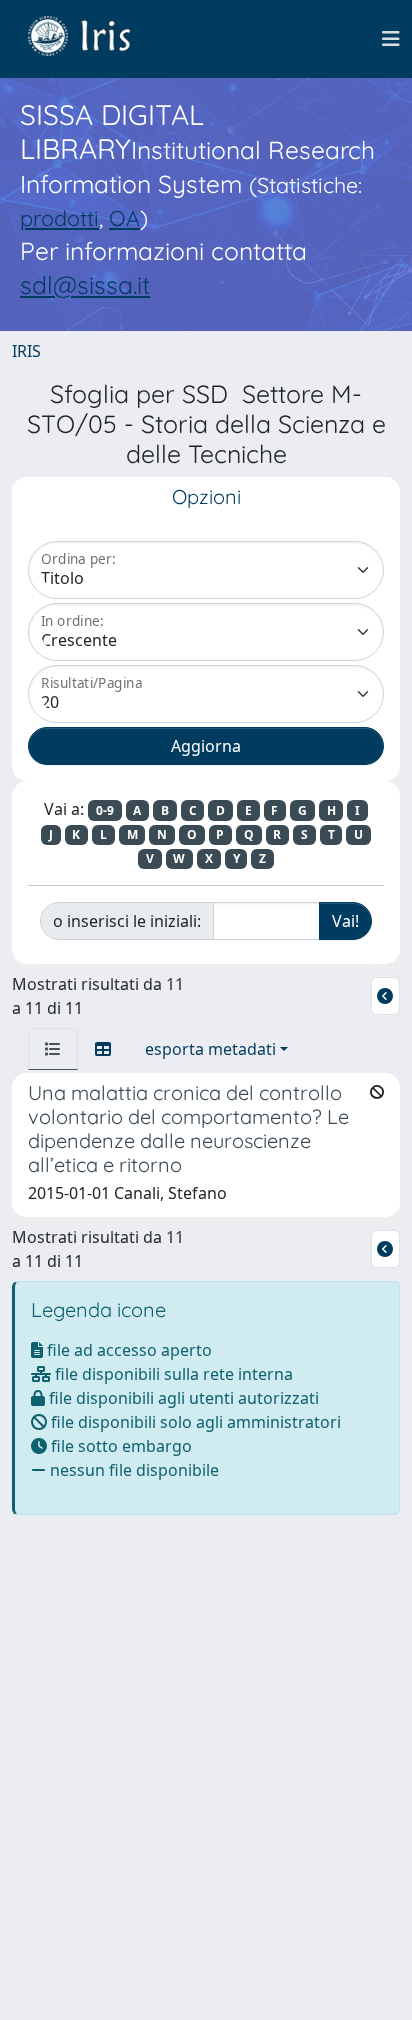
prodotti (59, 217)
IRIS (26, 351)
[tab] (53, 1049)
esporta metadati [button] (210, 1049)
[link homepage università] (94, 39)
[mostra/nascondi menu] (391, 39)
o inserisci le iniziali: (127, 921)
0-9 (105, 810)
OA (124, 217)
